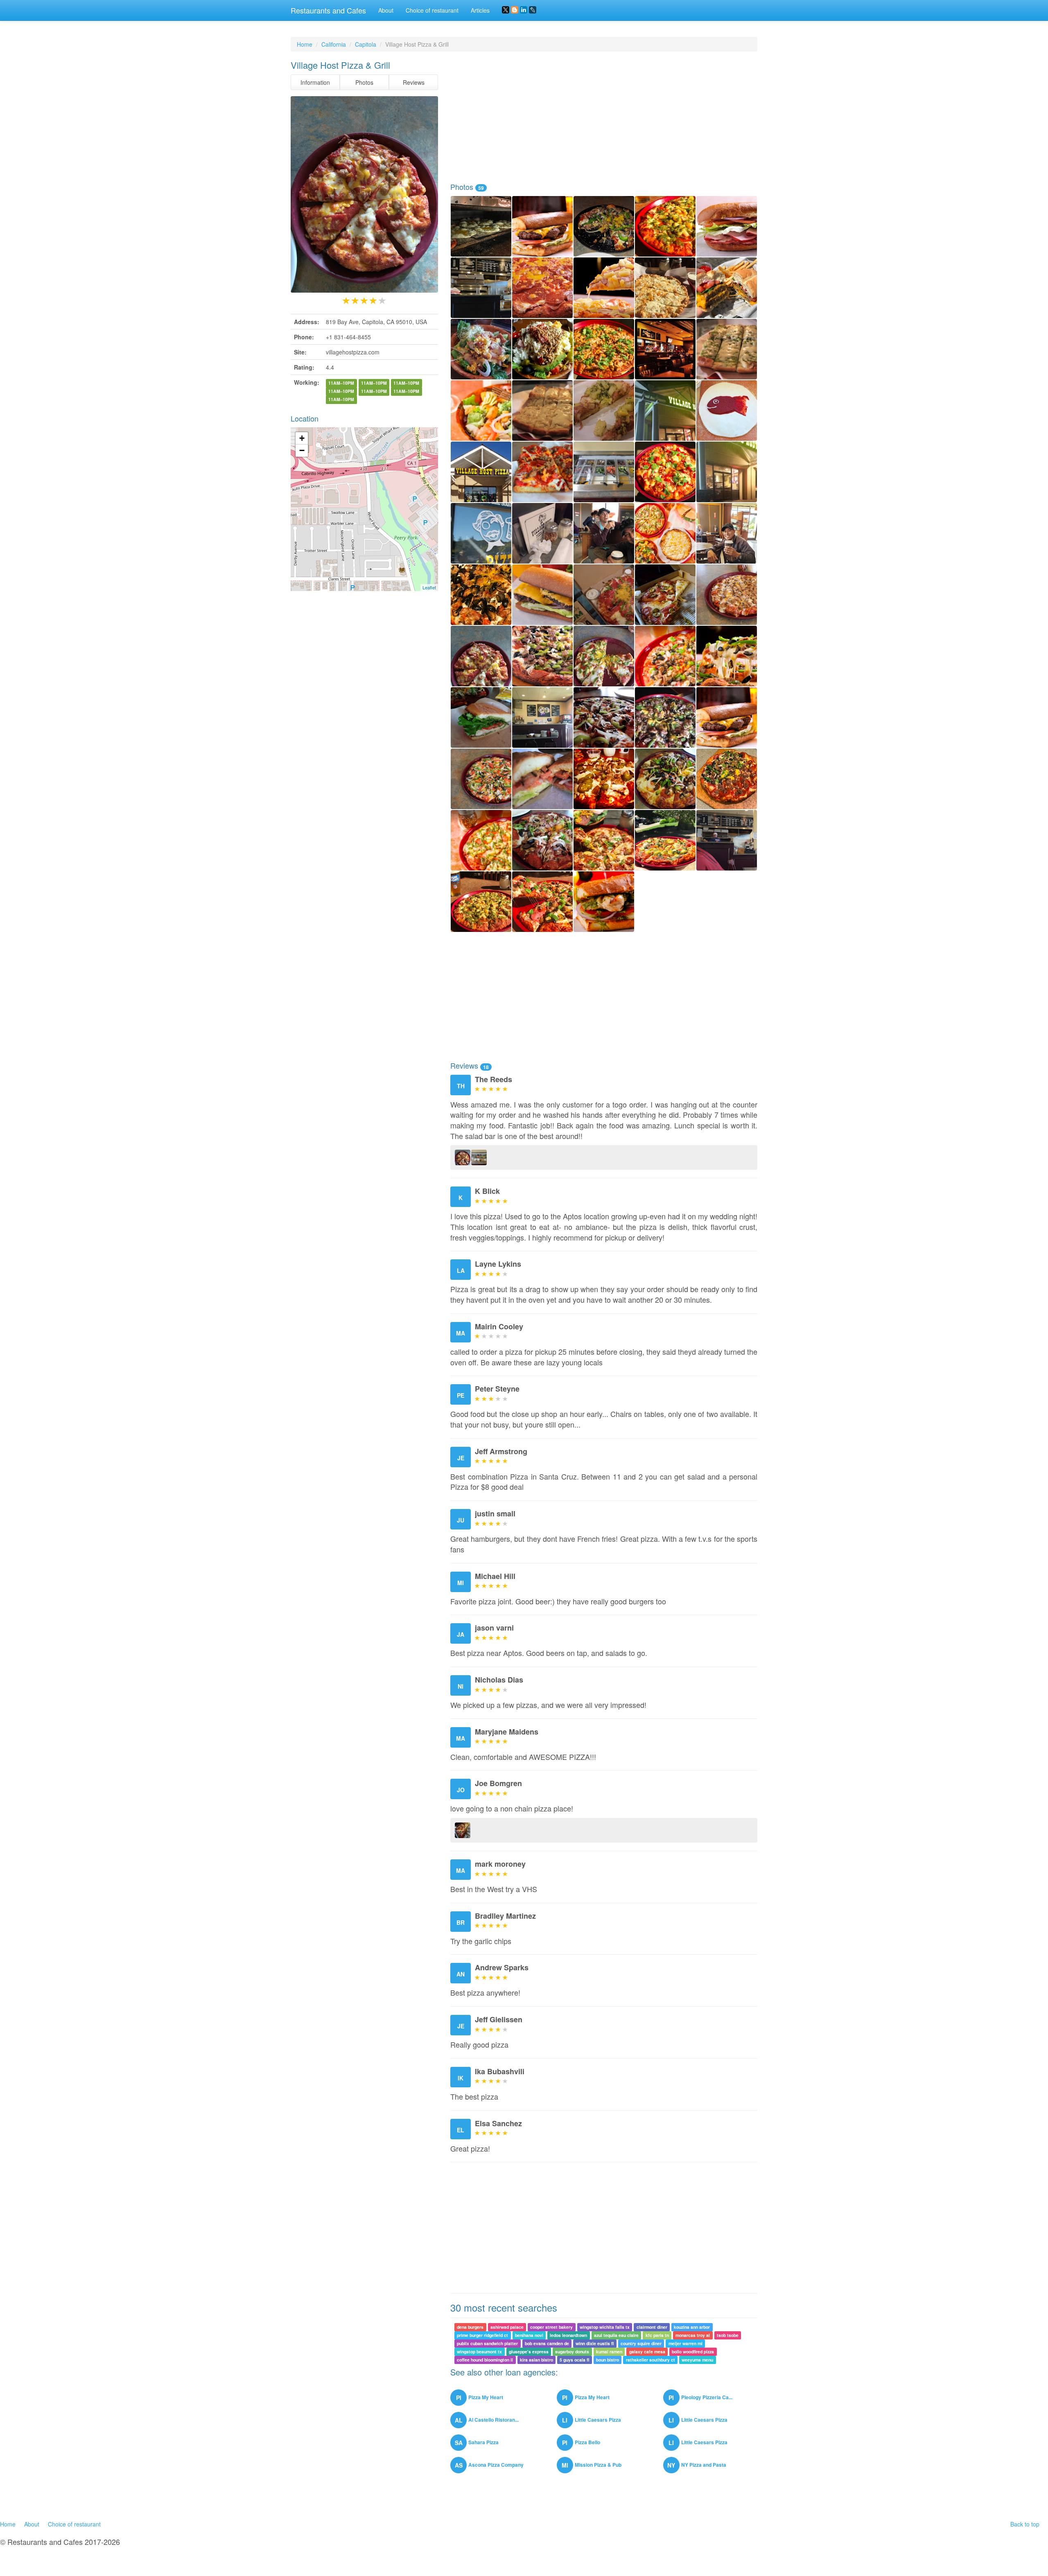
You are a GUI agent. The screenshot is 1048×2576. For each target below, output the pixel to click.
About (386, 10)
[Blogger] (515, 10)
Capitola (366, 44)
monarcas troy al (693, 2335)
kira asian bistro (536, 2360)
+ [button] (302, 438)
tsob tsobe (728, 2335)
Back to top (1025, 2524)
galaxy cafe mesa (647, 2352)
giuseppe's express (529, 2352)
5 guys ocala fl (574, 2360)
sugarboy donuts (572, 2352)
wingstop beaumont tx (479, 2352)
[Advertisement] (604, 117)
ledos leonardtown (568, 2335)
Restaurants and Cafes (328, 10)
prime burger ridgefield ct (482, 2335)
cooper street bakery (551, 2327)
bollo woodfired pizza (693, 2352)
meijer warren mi (685, 2343)
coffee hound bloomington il (485, 2360)
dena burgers (470, 2327)
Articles (480, 10)
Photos (364, 82)
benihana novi (529, 2335)
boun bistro (608, 2360)
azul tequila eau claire (616, 2335)
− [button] (302, 450)
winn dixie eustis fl (595, 2343)
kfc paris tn (657, 2335)
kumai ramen (609, 2352)
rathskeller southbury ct (650, 2360)
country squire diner (641, 2343)
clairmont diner (652, 2327)
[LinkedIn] (524, 10)
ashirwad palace (507, 2327)
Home (305, 44)
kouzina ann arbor (692, 2327)
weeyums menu (697, 2360)
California (334, 44)
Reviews (414, 82)
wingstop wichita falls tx (605, 2327)
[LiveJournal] (533, 10)
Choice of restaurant (432, 10)
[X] (506, 10)
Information (315, 82)
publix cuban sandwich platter (487, 2343)
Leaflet (429, 587)
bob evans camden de (547, 2343)
